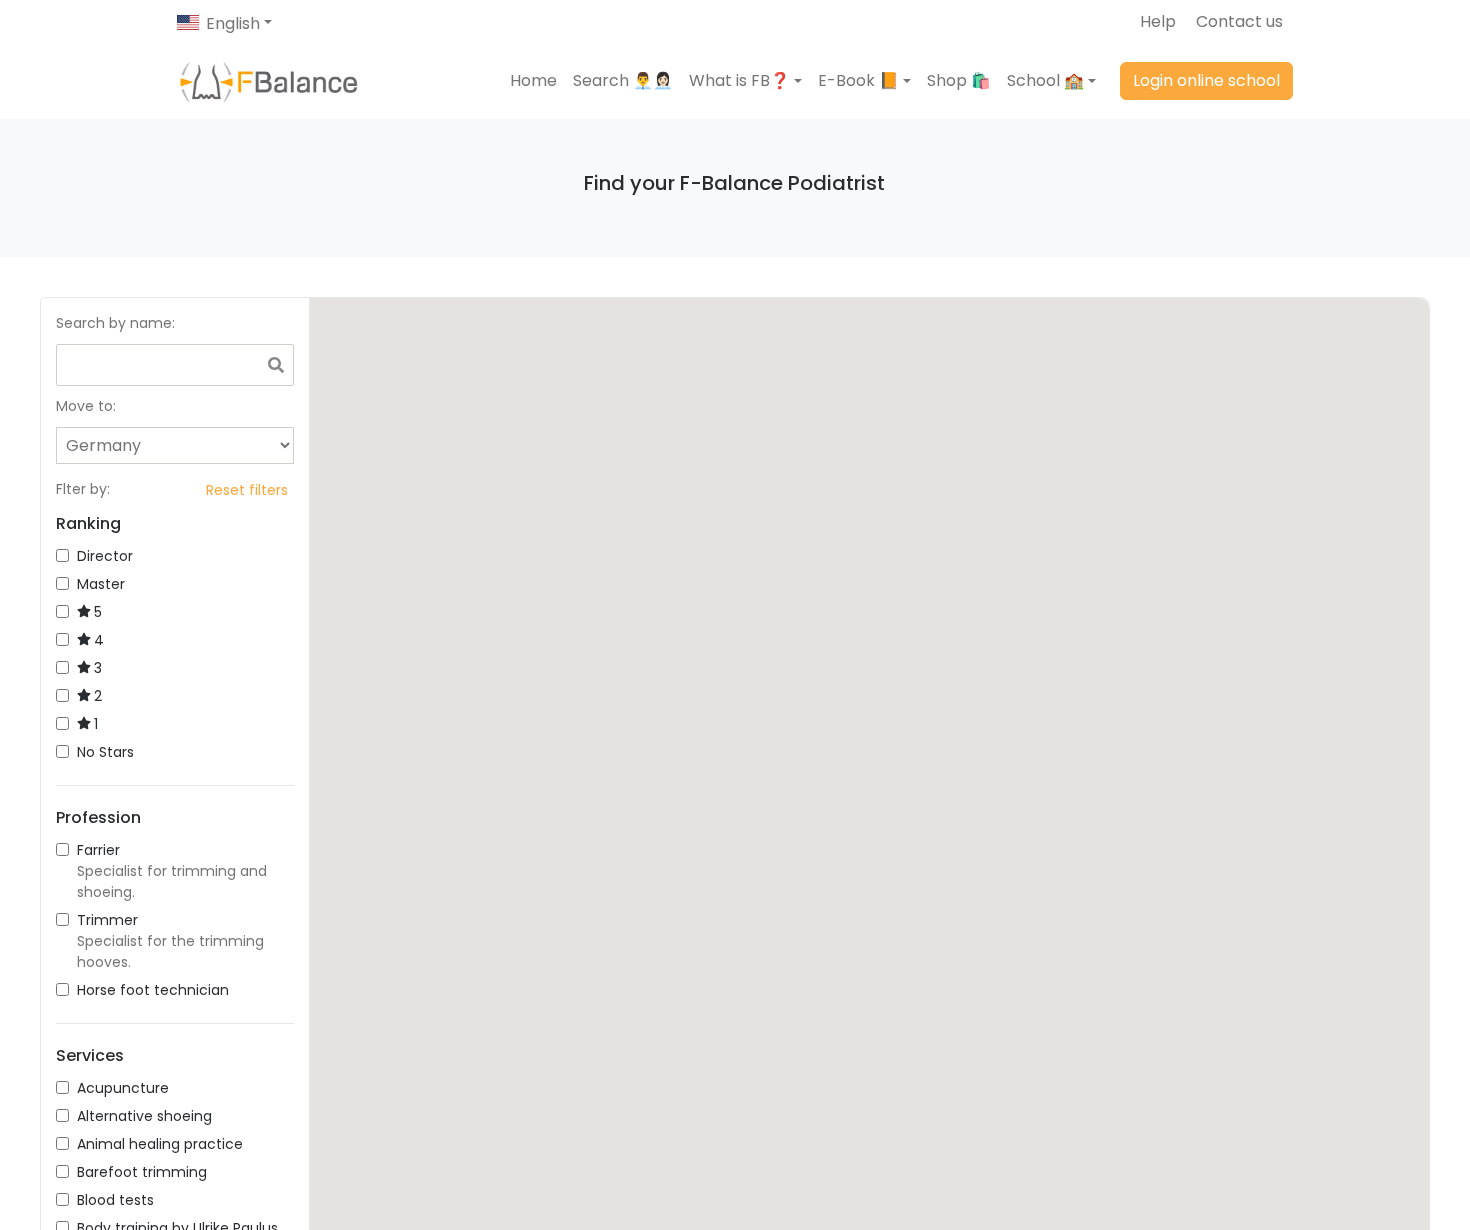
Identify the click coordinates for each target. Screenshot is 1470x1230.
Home (533, 80)
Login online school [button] (1206, 80)
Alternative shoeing (144, 1116)
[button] (745, 81)
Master (101, 584)
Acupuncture (123, 1088)
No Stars (105, 752)
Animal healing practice (160, 1144)
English (233, 23)
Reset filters (247, 490)
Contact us (1239, 21)
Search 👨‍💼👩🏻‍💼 (623, 80)
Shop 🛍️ (959, 80)
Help (1158, 21)
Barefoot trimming (142, 1172)
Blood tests (115, 1200)
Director (105, 556)
